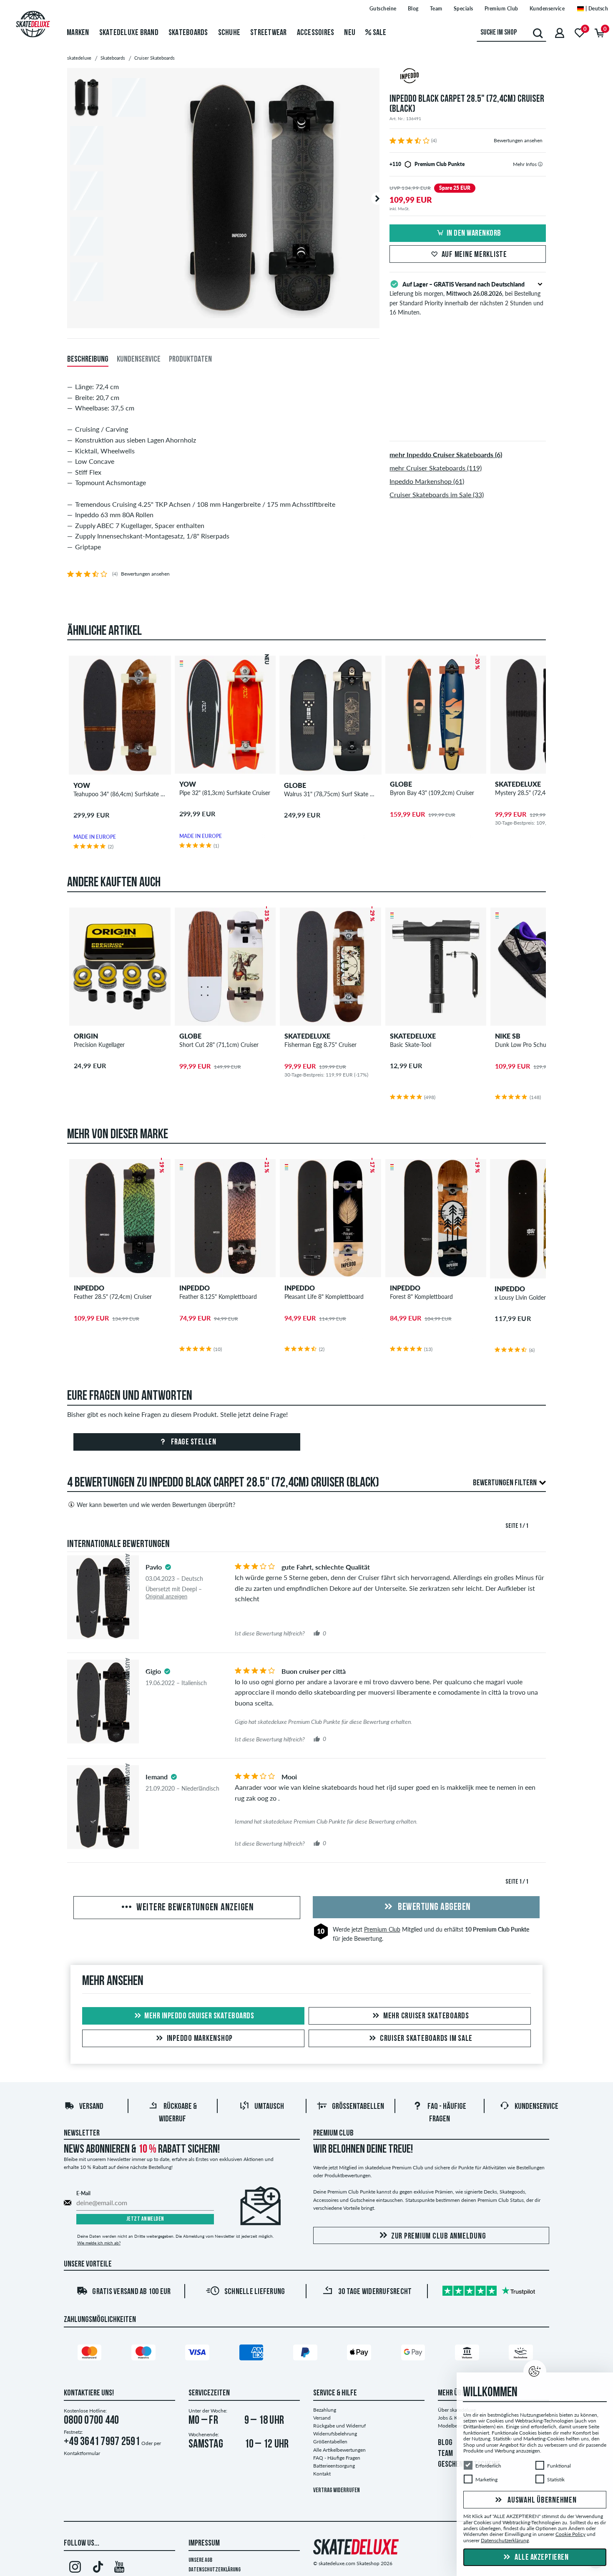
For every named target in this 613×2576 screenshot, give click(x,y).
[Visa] (198, 2354)
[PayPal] (306, 2354)
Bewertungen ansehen (518, 140)
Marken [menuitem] (78, 33)
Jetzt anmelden (145, 2219)
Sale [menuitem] (379, 33)
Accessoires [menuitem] (316, 33)
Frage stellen (193, 1442)
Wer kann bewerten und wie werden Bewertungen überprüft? (156, 1505)
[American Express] (253, 2354)
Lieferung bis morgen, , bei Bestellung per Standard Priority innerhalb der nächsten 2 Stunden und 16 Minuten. (466, 298)
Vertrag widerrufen (337, 2491)
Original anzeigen (166, 1596)
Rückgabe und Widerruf (339, 2426)
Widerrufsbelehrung (335, 2434)
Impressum (204, 2543)
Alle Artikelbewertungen (339, 2450)
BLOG (445, 2443)
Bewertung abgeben (433, 1907)
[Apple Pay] (360, 2354)
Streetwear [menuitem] (269, 33)
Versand (91, 2107)
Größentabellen (358, 2107)
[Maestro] (145, 2354)
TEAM (445, 2454)
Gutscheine (383, 9)
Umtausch (269, 2107)
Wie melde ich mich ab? (99, 2243)
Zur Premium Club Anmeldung (439, 2236)
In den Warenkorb (474, 234)
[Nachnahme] (522, 2354)
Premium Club (501, 9)
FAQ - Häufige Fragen (337, 2458)
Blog (413, 9)
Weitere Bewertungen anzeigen (194, 1908)
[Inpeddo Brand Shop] (468, 77)
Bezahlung (325, 2410)
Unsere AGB (200, 2560)
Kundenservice (547, 9)
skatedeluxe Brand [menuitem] (129, 33)
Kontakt (322, 2474)
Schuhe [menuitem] (229, 33)
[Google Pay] (415, 2354)
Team (436, 9)
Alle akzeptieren (541, 2558)
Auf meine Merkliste (474, 255)
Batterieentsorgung (334, 2466)
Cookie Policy (570, 2534)
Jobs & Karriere (455, 2418)
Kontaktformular (82, 2453)
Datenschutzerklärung (215, 2570)
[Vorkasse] (468, 2354)
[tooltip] (540, 164)
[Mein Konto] (560, 33)
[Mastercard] (91, 2354)
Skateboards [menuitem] (188, 33)
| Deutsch (596, 9)
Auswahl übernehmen (541, 2501)
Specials (464, 9)
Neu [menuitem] (350, 33)
